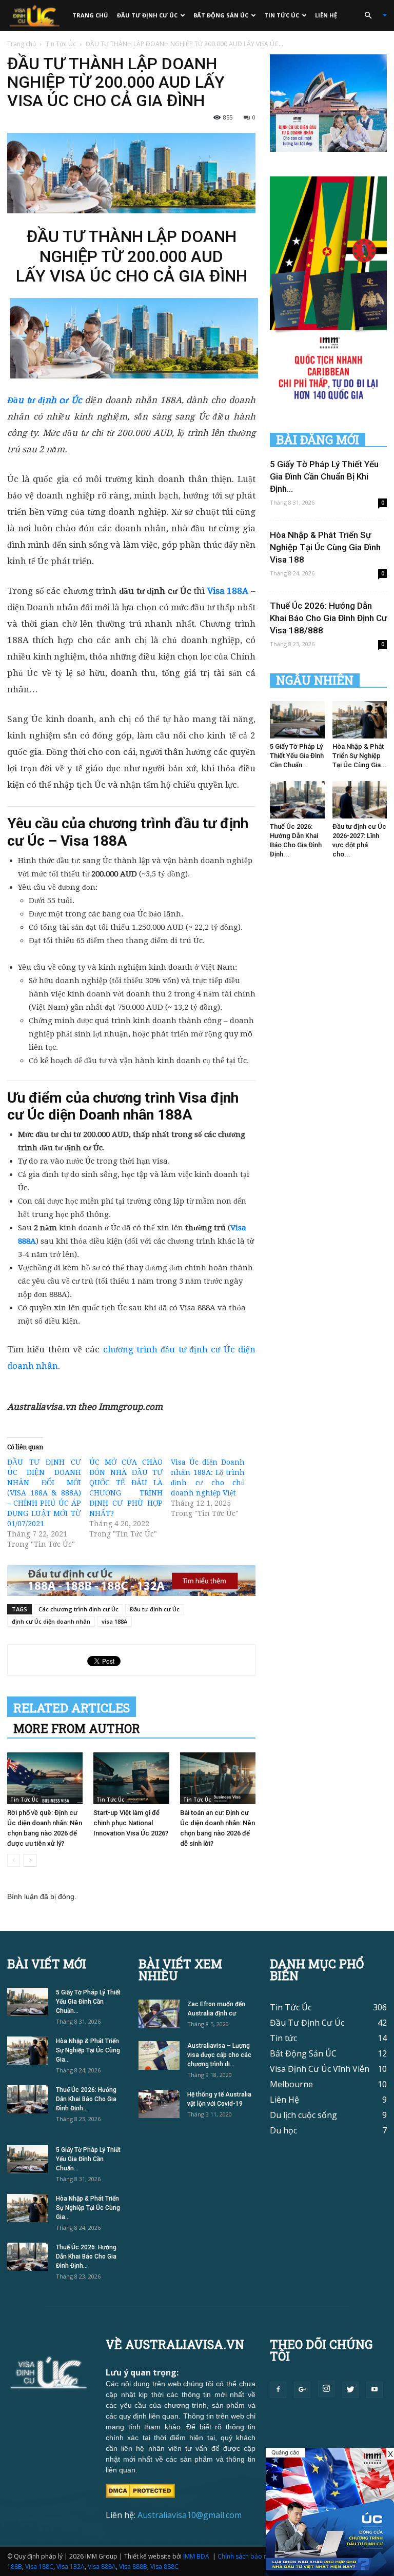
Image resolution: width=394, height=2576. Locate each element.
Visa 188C (39, 2567)
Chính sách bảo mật (246, 2556)
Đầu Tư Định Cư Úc (147, 15)
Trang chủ (90, 15)
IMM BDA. (197, 2556)
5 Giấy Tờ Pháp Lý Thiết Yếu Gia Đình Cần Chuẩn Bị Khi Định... (324, 476)
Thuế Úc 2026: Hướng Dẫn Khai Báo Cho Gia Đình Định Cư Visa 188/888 (328, 618)
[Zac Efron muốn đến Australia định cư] (159, 2014)
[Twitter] (350, 2390)
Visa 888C (164, 2567)
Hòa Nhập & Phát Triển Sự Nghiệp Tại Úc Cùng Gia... (360, 756)
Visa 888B (133, 2567)
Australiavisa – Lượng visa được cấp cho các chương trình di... (219, 2055)
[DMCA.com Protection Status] (140, 2490)
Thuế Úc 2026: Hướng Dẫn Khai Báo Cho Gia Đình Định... (86, 2099)
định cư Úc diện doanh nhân (51, 1621)
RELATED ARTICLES (72, 1708)
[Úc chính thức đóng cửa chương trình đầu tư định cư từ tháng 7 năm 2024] (330, 2512)
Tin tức (283, 2038)
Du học (283, 2130)
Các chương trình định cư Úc (78, 1609)
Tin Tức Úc (282, 15)
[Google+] (302, 2390)
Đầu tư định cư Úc (155, 1609)
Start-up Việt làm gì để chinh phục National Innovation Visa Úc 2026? (131, 1823)
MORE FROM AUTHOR (77, 1728)
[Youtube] (375, 2390)
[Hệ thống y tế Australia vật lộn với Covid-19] (159, 2104)
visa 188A (114, 1621)
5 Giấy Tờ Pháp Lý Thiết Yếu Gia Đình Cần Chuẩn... (297, 756)
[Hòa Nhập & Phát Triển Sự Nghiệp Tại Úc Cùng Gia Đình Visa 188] (360, 720)
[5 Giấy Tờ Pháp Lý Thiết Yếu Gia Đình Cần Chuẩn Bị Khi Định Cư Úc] (297, 720)
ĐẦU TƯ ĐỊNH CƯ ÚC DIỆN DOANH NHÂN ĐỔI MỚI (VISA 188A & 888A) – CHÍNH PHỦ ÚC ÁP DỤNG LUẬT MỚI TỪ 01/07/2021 (44, 1493)
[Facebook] (278, 2390)
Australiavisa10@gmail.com (190, 2515)
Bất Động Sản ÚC (221, 15)
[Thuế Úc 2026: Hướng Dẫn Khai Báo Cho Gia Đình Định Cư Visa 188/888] (297, 800)
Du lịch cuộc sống (303, 2115)
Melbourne (291, 2084)
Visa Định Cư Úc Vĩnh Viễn (320, 2069)
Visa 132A (71, 2567)
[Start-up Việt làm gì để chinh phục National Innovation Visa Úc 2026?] (131, 1778)
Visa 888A (102, 2567)
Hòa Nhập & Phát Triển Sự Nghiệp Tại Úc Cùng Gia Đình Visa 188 (325, 547)
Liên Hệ (326, 15)
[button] (371, 15)
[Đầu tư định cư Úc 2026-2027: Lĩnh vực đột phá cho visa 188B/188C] (360, 800)
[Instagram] (326, 2389)
